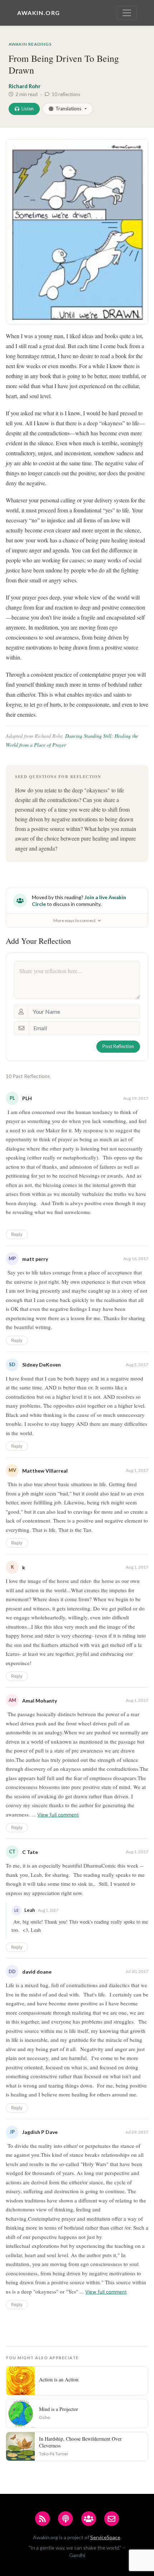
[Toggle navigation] (127, 13)
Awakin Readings (30, 44)
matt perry (35, 1259)
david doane (37, 1972)
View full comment (58, 1815)
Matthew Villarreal (45, 1471)
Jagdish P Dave (40, 2132)
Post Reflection (118, 1046)
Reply (17, 1234)
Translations (68, 109)
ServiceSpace (105, 2537)
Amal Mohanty (40, 1701)
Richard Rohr (25, 86)
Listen (28, 109)
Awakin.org (39, 13)
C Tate (30, 1852)
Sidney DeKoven (42, 1365)
